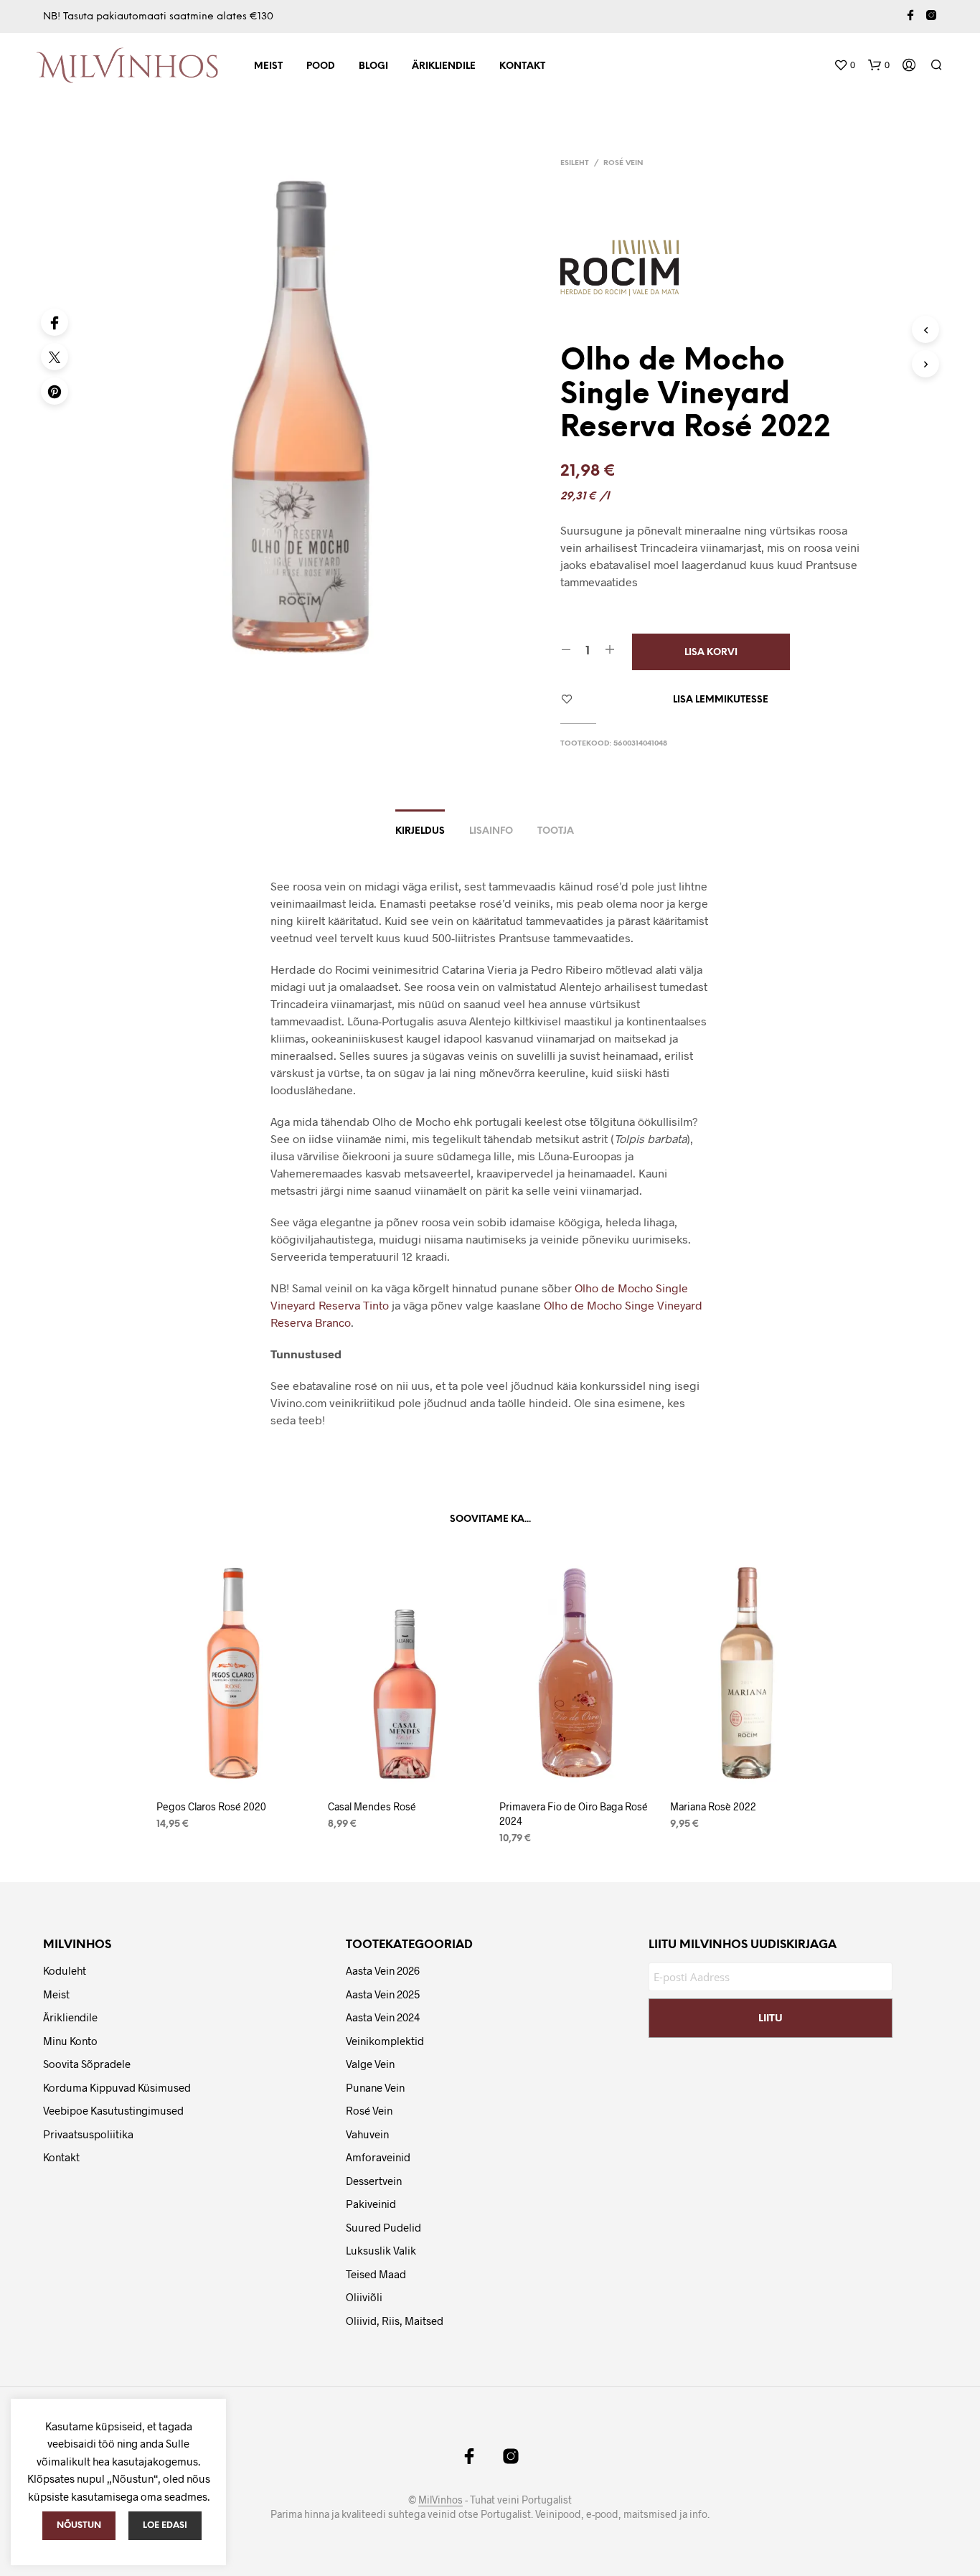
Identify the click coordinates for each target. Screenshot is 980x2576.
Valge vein (370, 2064)
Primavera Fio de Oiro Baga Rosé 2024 (574, 1814)
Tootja (556, 831)
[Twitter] (55, 357)
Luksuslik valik (381, 2250)
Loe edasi (165, 2525)
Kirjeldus (420, 831)
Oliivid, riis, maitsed (395, 2321)
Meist (268, 66)
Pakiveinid (371, 2204)
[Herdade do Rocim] (625, 269)
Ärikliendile (444, 66)
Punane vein (375, 2087)
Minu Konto (70, 2041)
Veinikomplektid (385, 2041)
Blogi (373, 66)
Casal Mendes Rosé (372, 1806)
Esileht (575, 163)
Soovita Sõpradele (87, 2064)
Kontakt (522, 66)
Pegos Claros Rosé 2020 (211, 1806)
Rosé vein (623, 163)
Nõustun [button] (79, 2525)
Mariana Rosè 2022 (713, 1806)
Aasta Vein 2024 (383, 2017)
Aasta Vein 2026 (383, 1970)
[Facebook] (55, 322)
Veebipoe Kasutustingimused (113, 2110)
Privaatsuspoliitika (88, 2134)
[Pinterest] (55, 391)
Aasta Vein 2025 (383, 1994)
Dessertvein (374, 2181)
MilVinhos (440, 2500)
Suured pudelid (383, 2227)
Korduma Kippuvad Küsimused (117, 2087)
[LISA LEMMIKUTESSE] (233, 1768)
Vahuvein (367, 2134)
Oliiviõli (364, 2297)
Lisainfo (491, 831)
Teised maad (376, 2274)
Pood (321, 66)
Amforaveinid (378, 2157)
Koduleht (65, 1970)
